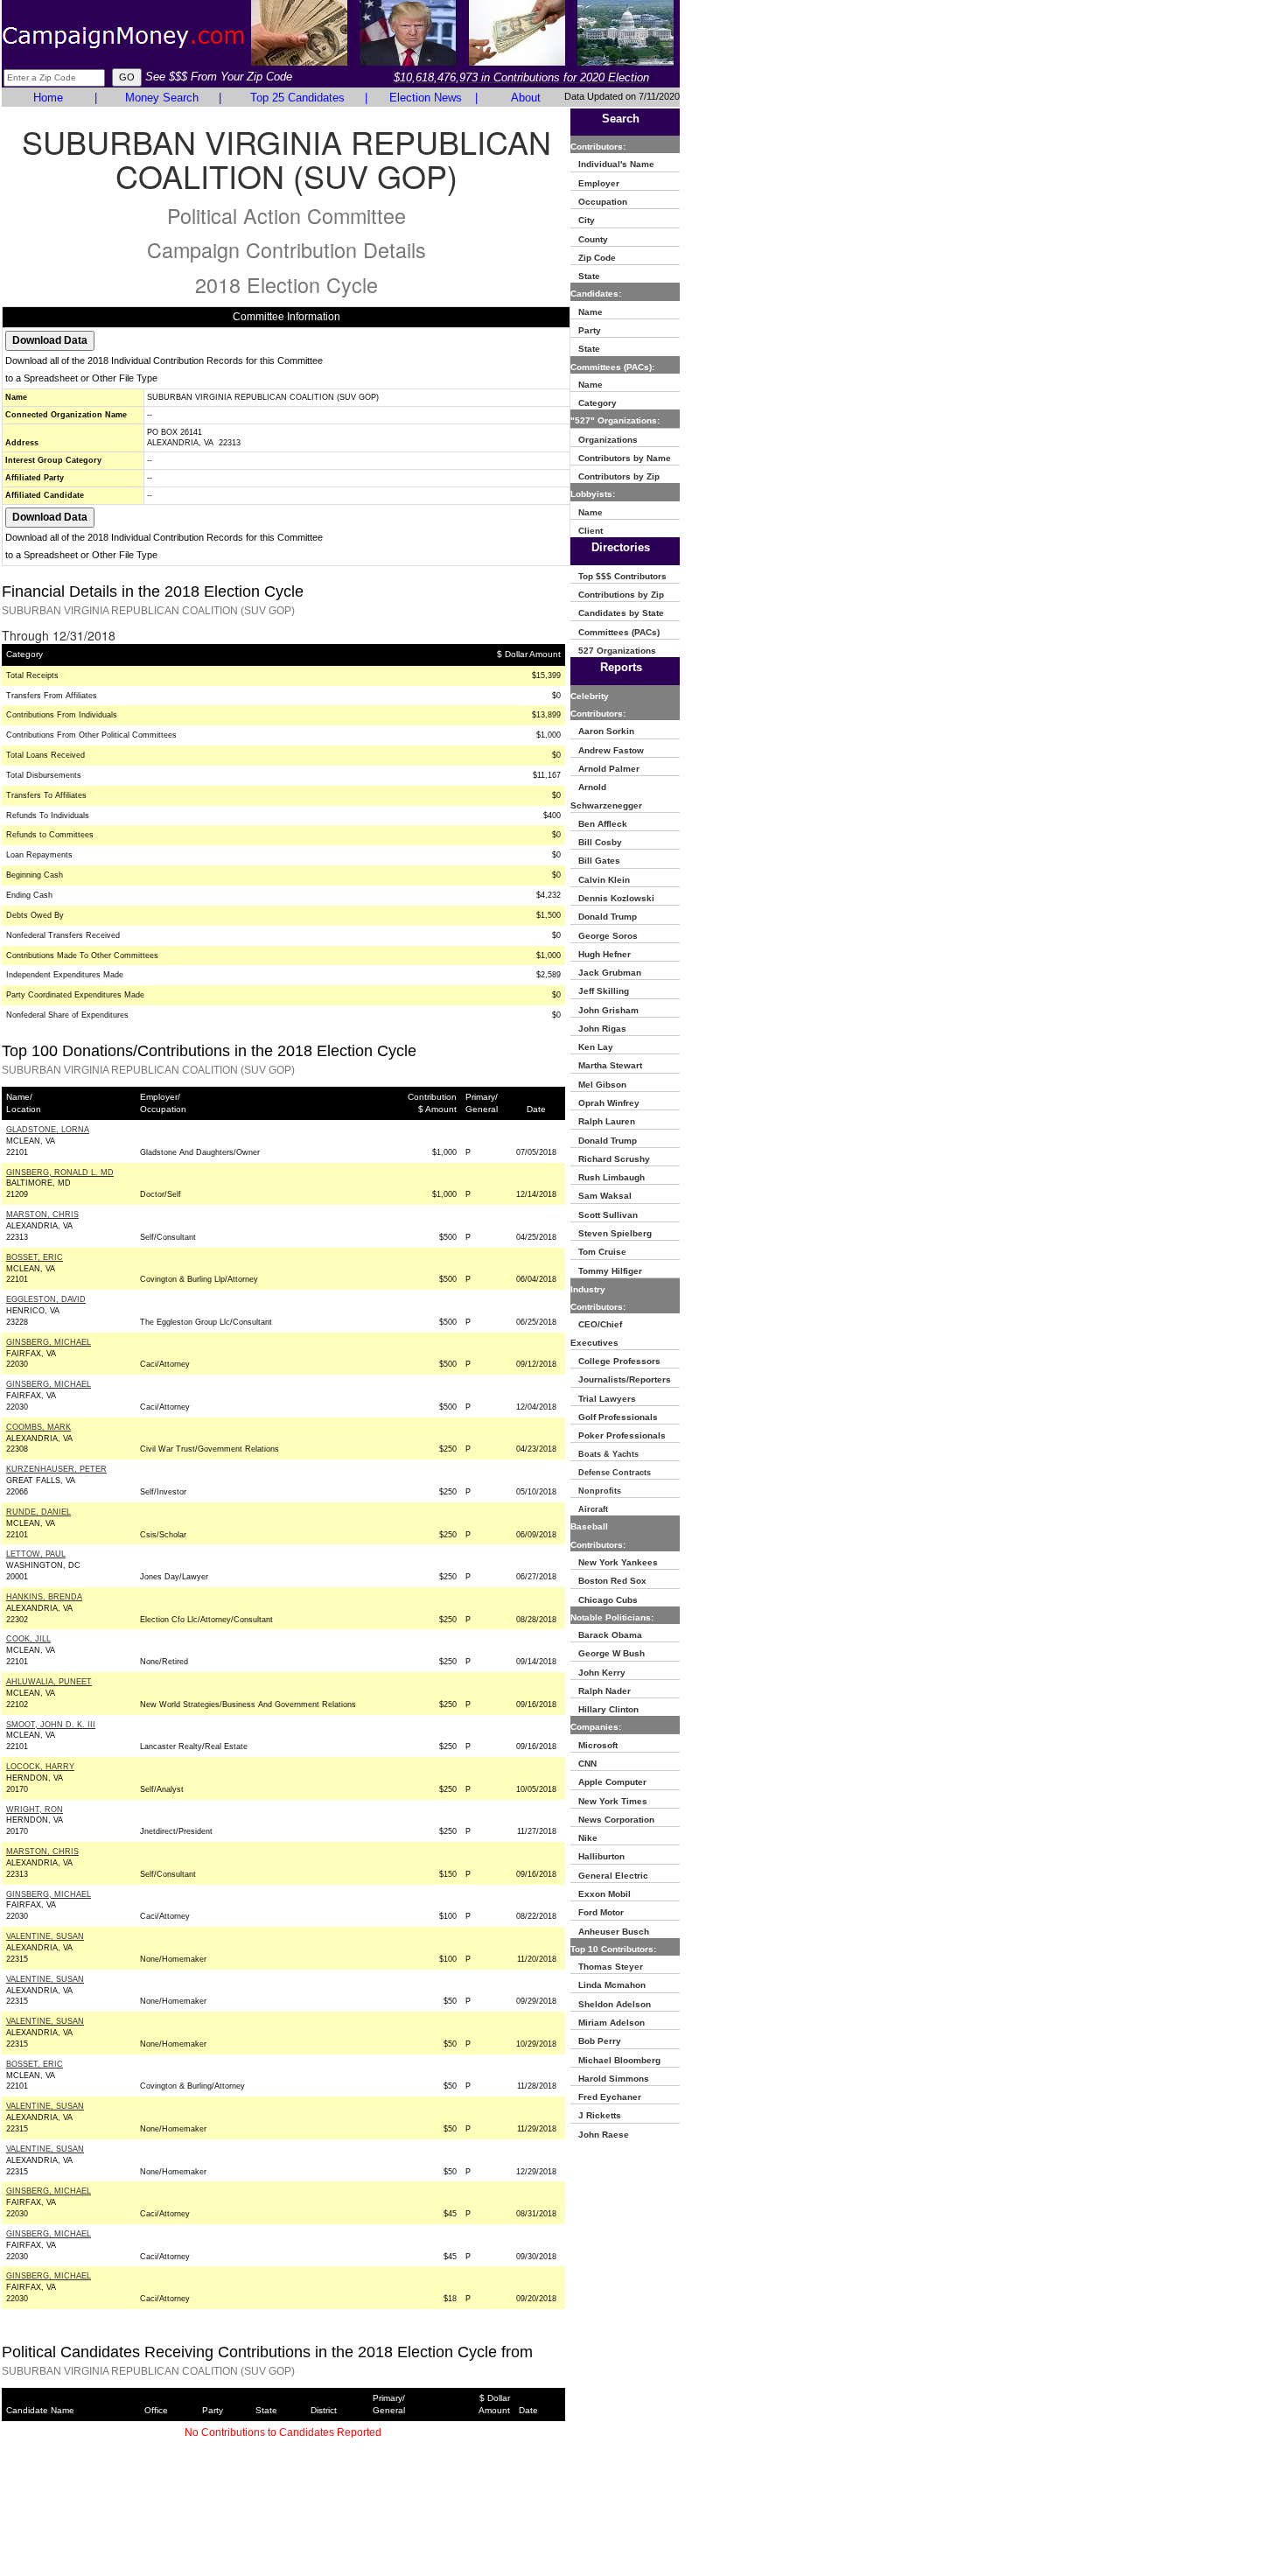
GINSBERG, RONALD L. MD (60, 1172)
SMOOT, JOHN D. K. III (51, 1725)
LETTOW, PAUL (36, 1554)
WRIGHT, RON (35, 1809)
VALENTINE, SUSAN (45, 1936)
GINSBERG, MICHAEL (49, 1342)
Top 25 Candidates (297, 98)
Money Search (162, 98)
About (526, 98)
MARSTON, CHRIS (42, 1214)
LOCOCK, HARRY (40, 1767)
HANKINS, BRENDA (44, 1597)
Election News (426, 98)
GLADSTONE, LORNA (48, 1130)
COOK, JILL (28, 1639)
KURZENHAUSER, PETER (56, 1469)
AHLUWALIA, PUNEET (49, 1682)
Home (48, 98)
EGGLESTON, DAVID (46, 1299)
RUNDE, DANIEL (38, 1512)
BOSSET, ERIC (35, 1257)
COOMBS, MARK (38, 1427)
